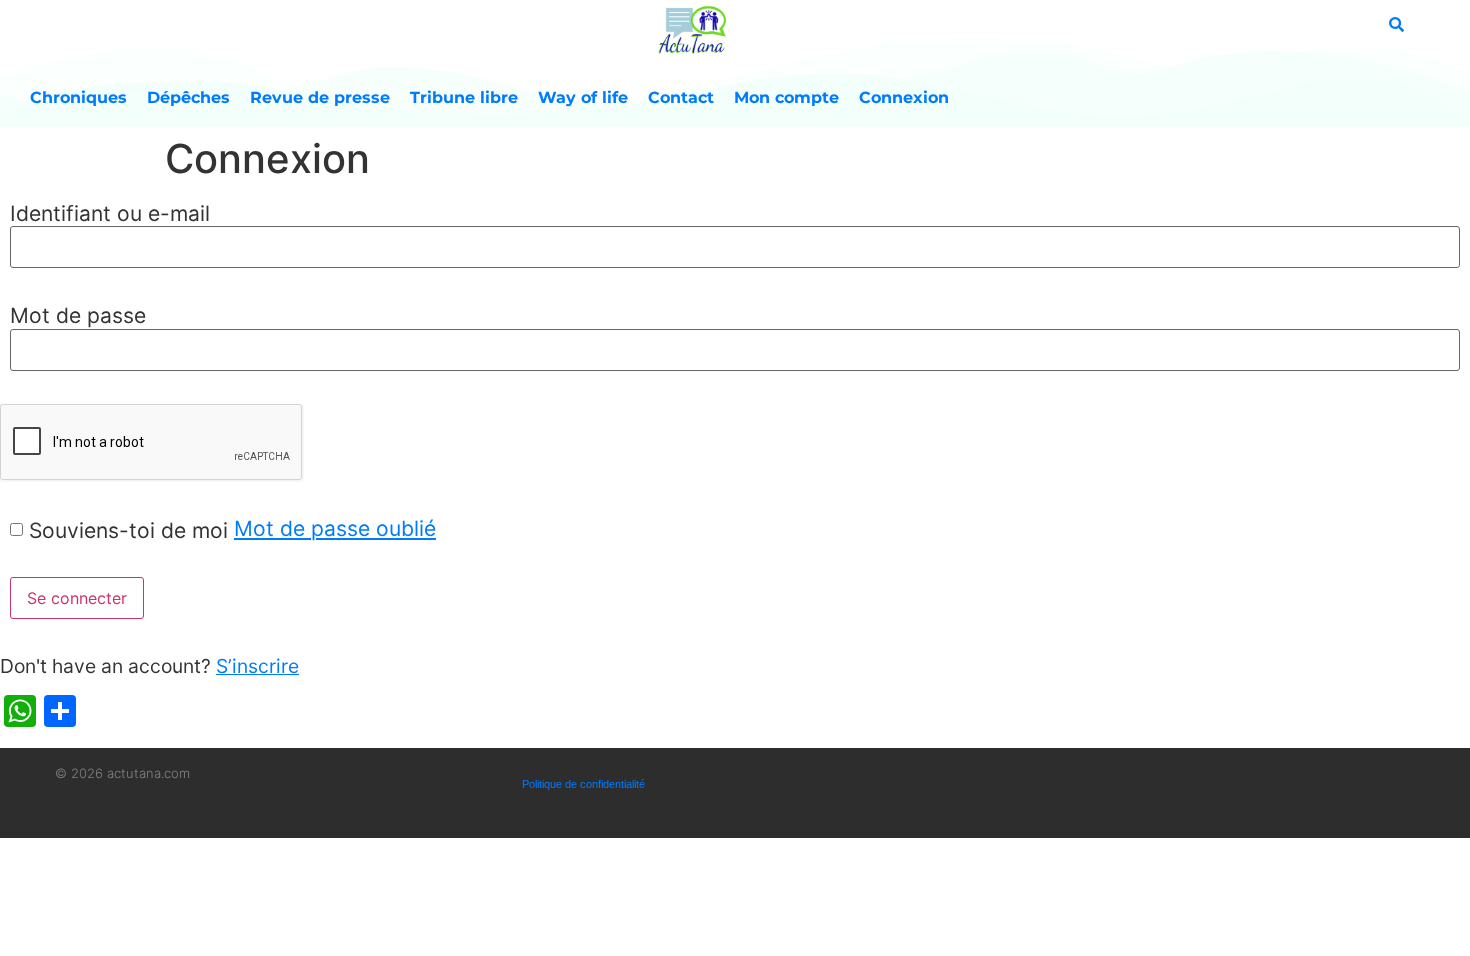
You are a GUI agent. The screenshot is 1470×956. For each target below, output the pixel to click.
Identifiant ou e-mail (110, 213)
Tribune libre (464, 97)
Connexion (904, 97)
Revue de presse (320, 97)
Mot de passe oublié (335, 528)
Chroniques (78, 97)
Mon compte (786, 97)
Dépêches (188, 97)
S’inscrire (257, 666)
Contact (681, 97)
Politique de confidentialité (583, 784)
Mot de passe (78, 315)
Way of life (583, 97)
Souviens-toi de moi (128, 530)
